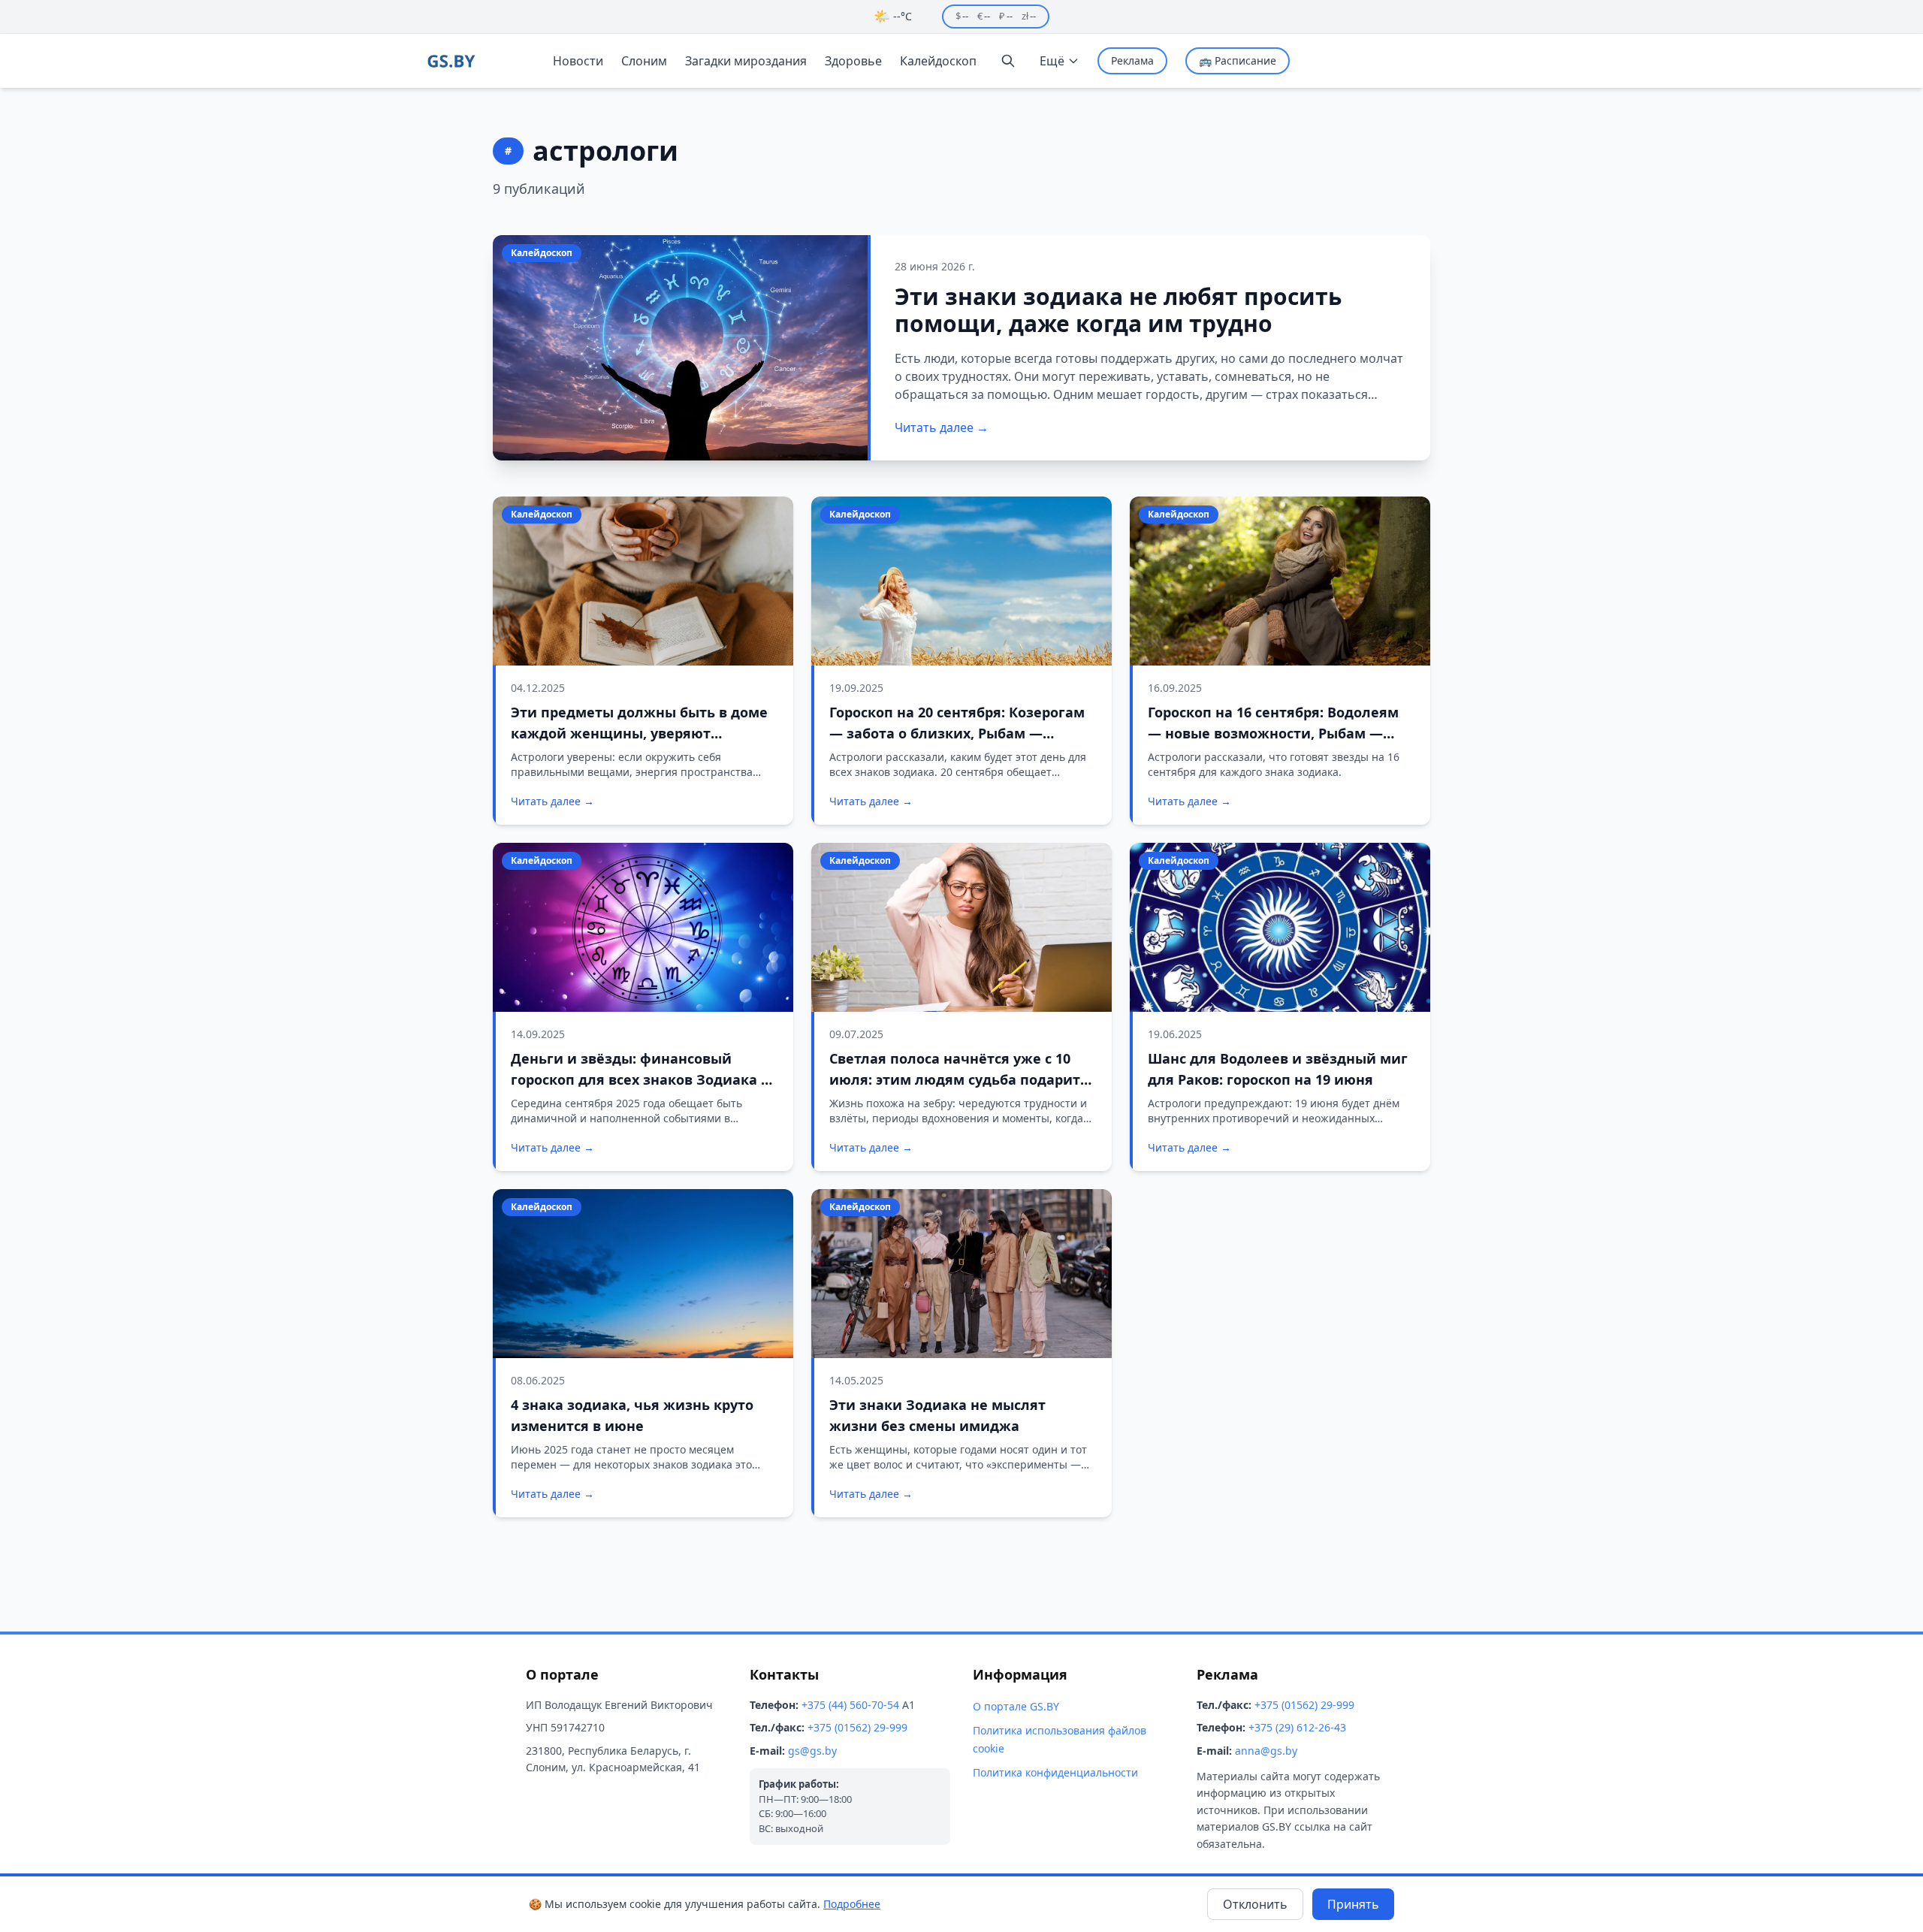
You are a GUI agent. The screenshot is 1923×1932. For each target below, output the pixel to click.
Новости (578, 61)
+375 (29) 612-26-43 (1297, 1727)
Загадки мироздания (746, 61)
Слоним (644, 61)
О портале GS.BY (1016, 1706)
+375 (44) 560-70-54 (850, 1705)
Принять (1353, 1904)
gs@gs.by (812, 1751)
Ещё (1052, 61)
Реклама (1132, 60)
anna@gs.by (1266, 1751)
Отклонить (1255, 1904)
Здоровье (853, 61)
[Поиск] (1008, 61)
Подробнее (852, 1904)
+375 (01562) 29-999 (857, 1727)
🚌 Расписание (1238, 60)
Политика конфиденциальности (1055, 1772)
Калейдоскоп (938, 61)
